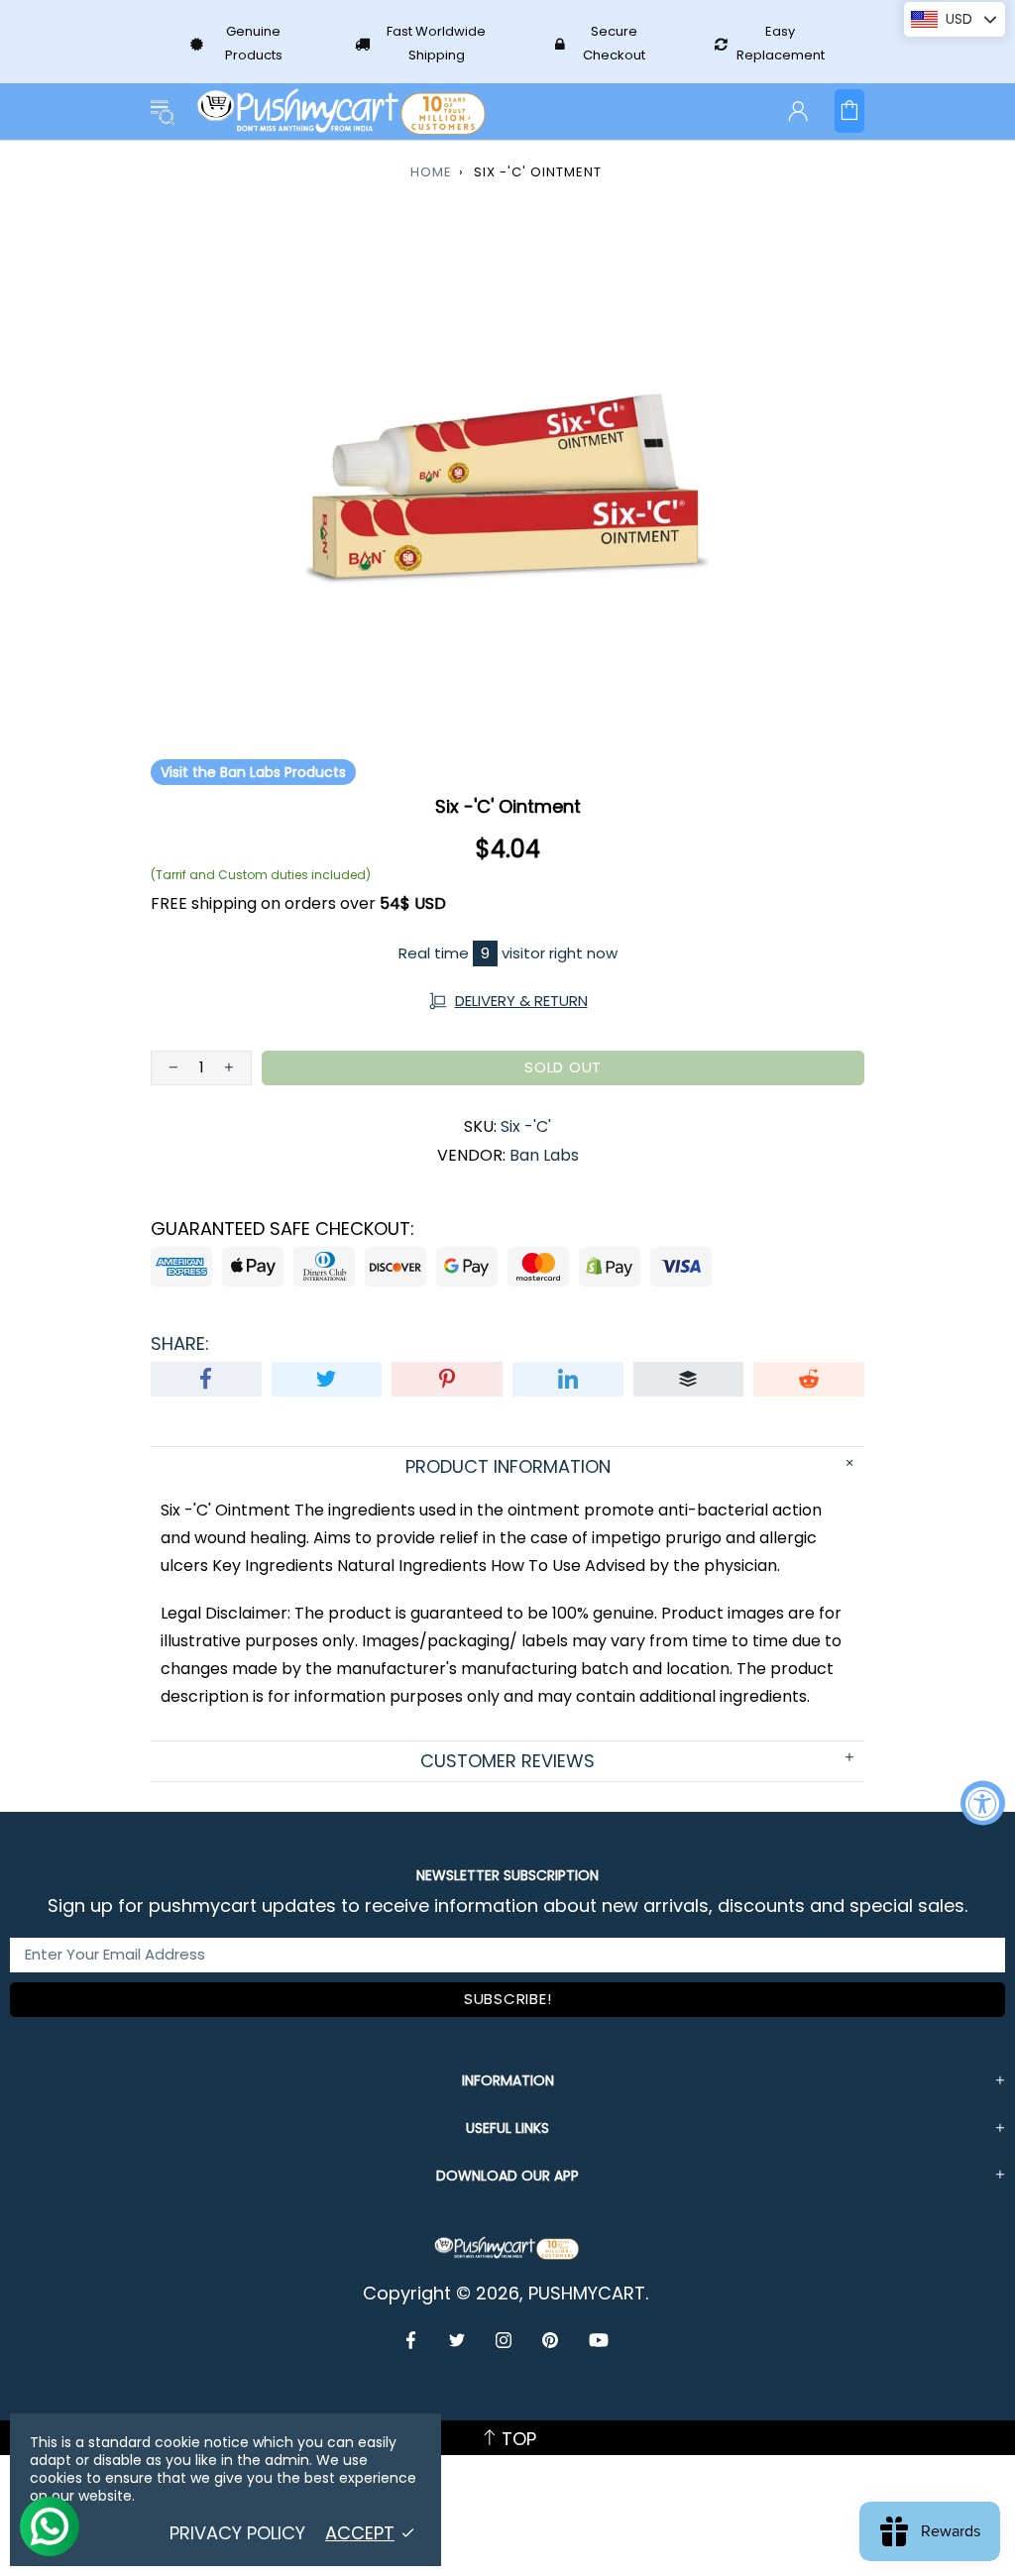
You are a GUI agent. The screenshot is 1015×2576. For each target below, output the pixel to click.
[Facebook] (413, 2340)
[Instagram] (504, 2340)
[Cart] (849, 111)
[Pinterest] (551, 2340)
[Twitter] (457, 2340)
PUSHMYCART (343, 112)
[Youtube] (599, 2340)
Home (431, 172)
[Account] (798, 111)
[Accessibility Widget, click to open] (983, 1803)
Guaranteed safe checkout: (282, 1229)
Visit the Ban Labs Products (253, 772)
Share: (180, 1344)
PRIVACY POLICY (237, 2533)
